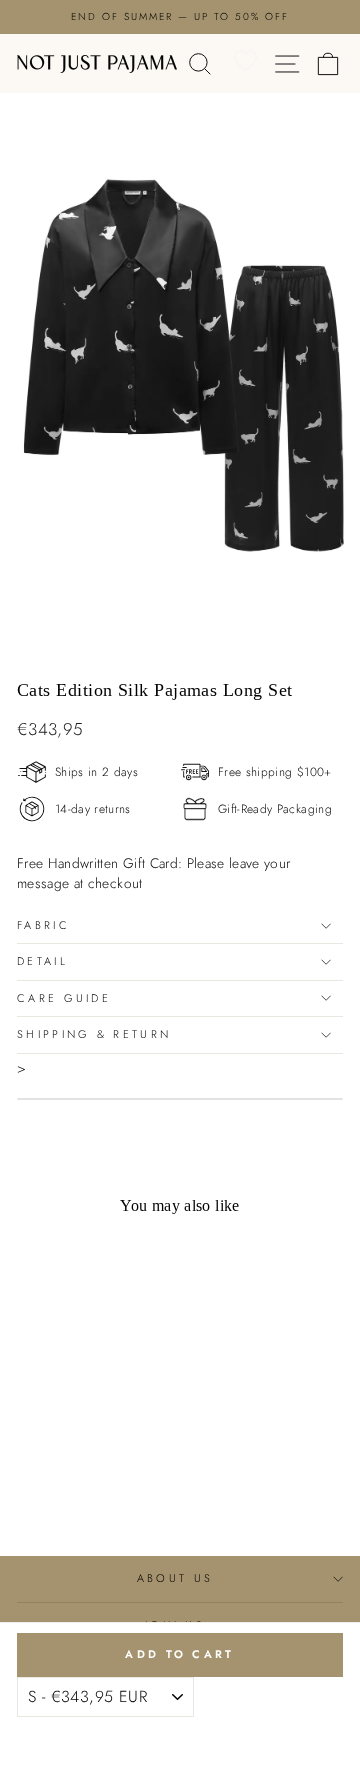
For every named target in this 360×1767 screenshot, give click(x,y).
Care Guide (64, 998)
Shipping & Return (94, 1034)
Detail (42, 961)
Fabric (43, 925)
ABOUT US (175, 1578)
